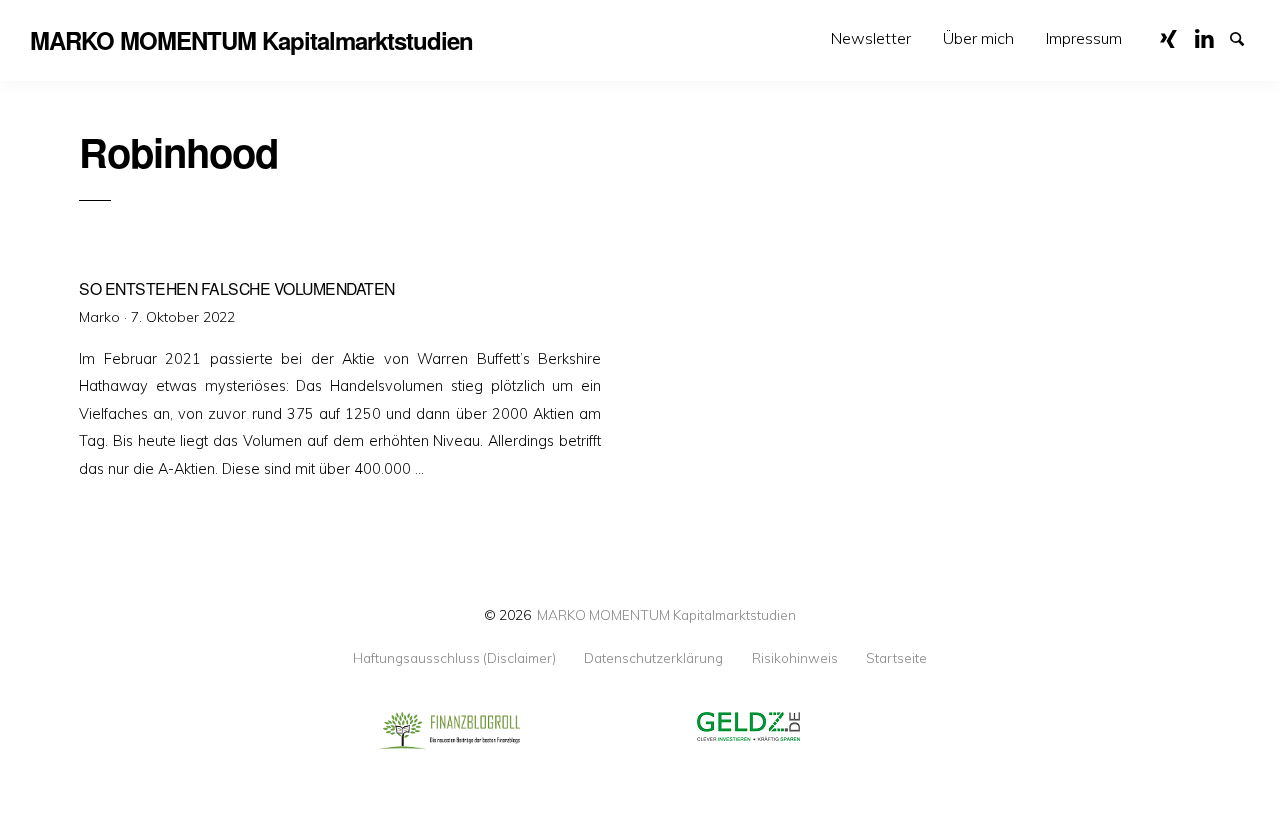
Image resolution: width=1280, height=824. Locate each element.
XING (1176, 37)
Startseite (896, 658)
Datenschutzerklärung (653, 658)
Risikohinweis (795, 658)
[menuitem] (871, 38)
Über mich (978, 38)
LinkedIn (1211, 37)
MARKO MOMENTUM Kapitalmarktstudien (666, 614)
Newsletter (871, 38)
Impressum (1084, 38)
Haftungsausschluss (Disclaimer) (454, 658)
